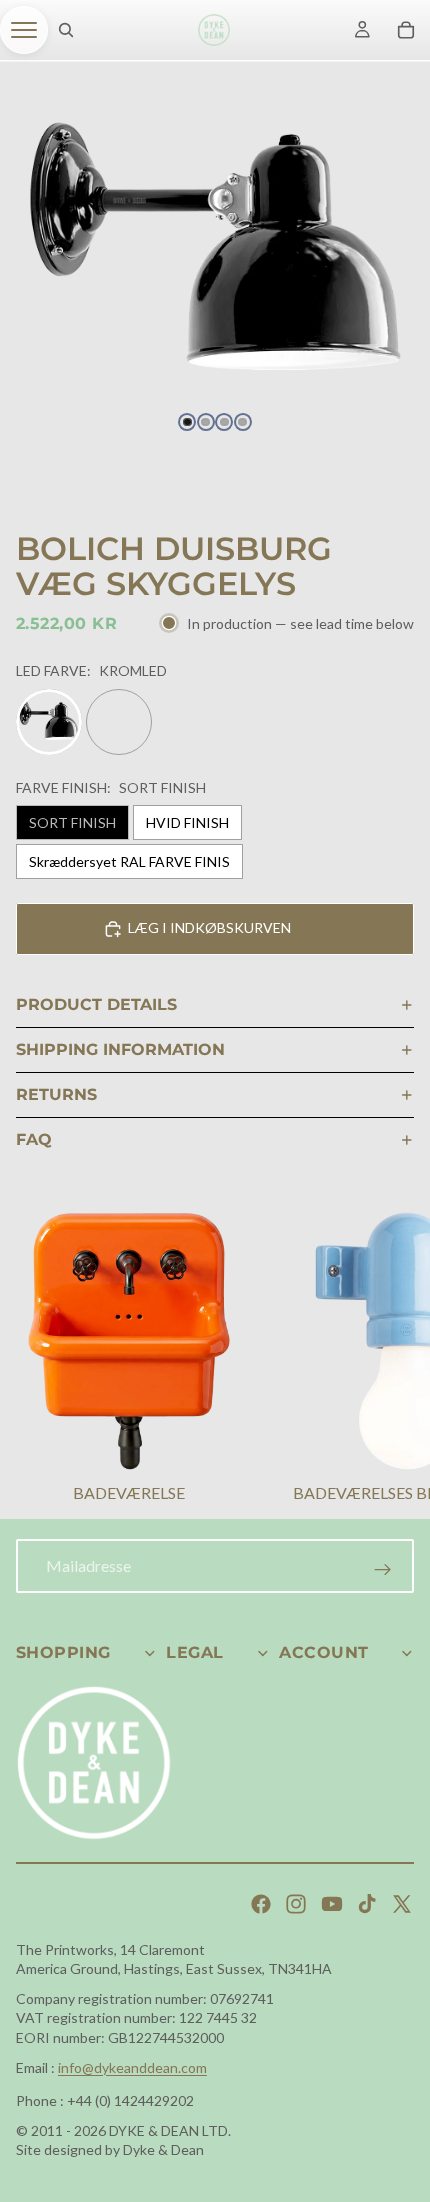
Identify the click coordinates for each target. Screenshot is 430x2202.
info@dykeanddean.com (132, 2067)
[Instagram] (296, 1904)
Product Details (96, 1004)
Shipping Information (120, 1049)
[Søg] (66, 30)
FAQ (34, 1139)
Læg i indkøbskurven (209, 927)
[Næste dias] (390, 1360)
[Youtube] (332, 1904)
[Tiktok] (367, 1904)
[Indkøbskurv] (406, 30)
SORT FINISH (72, 822)
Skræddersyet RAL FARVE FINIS (129, 861)
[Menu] (24, 30)
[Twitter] (402, 1904)
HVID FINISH (187, 822)
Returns (56, 1094)
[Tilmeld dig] (383, 1570)
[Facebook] (261, 1904)
